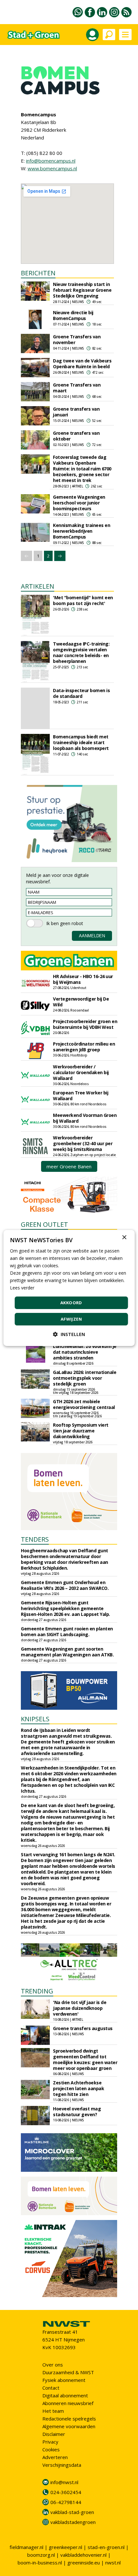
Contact (51, 2388)
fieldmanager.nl (26, 2547)
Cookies (51, 2449)
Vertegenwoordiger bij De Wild (81, 1002)
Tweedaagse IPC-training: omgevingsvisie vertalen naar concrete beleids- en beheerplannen (81, 652)
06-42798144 (66, 2502)
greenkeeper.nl (65, 2547)
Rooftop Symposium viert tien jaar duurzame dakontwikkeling (81, 1431)
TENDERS (35, 1539)
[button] (69, 1334)
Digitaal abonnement (65, 2395)
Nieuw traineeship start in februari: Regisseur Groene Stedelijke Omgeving (82, 290)
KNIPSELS (35, 1719)
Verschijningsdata (62, 2465)
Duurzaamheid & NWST (68, 2372)
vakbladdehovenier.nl (83, 2555)
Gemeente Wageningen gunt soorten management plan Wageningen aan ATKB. (67, 1652)
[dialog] (69, 1288)
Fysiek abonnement (64, 2380)
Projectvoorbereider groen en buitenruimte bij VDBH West (85, 1024)
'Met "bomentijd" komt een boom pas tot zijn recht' (83, 600)
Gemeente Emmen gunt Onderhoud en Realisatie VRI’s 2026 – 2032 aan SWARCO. (65, 1585)
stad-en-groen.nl (106, 2547)
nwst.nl (113, 2563)
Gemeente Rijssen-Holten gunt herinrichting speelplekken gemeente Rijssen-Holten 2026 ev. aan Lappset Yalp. (65, 1608)
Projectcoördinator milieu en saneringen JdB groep (84, 1047)
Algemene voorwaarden (69, 2426)
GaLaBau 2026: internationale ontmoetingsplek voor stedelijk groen (85, 1378)
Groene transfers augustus (83, 2028)
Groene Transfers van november (77, 339)
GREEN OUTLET (44, 1224)
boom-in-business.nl (40, 2563)
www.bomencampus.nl (52, 168)
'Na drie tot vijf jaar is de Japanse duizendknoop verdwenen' (80, 2008)
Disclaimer (54, 2434)
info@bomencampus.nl (51, 161)
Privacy (50, 2442)
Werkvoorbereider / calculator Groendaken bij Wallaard (81, 1072)
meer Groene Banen (69, 1166)
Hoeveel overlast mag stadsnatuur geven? (77, 2112)
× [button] (124, 1238)
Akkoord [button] (71, 1303)
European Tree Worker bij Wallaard (81, 1096)
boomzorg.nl (41, 2555)
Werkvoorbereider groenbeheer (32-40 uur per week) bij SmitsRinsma (83, 1143)
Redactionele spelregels (69, 2419)
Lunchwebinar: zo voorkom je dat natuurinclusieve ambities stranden (85, 1352)
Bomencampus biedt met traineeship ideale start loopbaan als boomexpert (81, 742)
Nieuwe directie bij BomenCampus (73, 315)
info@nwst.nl (64, 2482)
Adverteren (55, 2457)
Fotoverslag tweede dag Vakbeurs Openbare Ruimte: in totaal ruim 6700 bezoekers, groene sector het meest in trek (82, 469)
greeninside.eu (84, 2563)
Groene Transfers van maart (77, 388)
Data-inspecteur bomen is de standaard (81, 693)
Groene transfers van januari (76, 412)
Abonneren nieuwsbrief (68, 2403)
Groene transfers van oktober (76, 436)
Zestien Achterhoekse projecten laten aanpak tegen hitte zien (78, 2088)
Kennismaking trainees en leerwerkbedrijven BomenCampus (82, 531)
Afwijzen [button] (71, 1319)
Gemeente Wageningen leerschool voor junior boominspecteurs (79, 503)
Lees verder (22, 1288)
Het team (53, 2411)
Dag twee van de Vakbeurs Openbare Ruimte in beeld (82, 364)
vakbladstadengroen (73, 2522)
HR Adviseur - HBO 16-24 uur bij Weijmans (83, 979)
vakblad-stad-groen (72, 2512)
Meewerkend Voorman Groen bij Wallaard (85, 1118)
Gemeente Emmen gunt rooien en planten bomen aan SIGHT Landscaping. (67, 1631)
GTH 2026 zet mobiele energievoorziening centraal (84, 1404)
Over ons (53, 2365)
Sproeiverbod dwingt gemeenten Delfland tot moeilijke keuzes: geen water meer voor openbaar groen (85, 2059)
